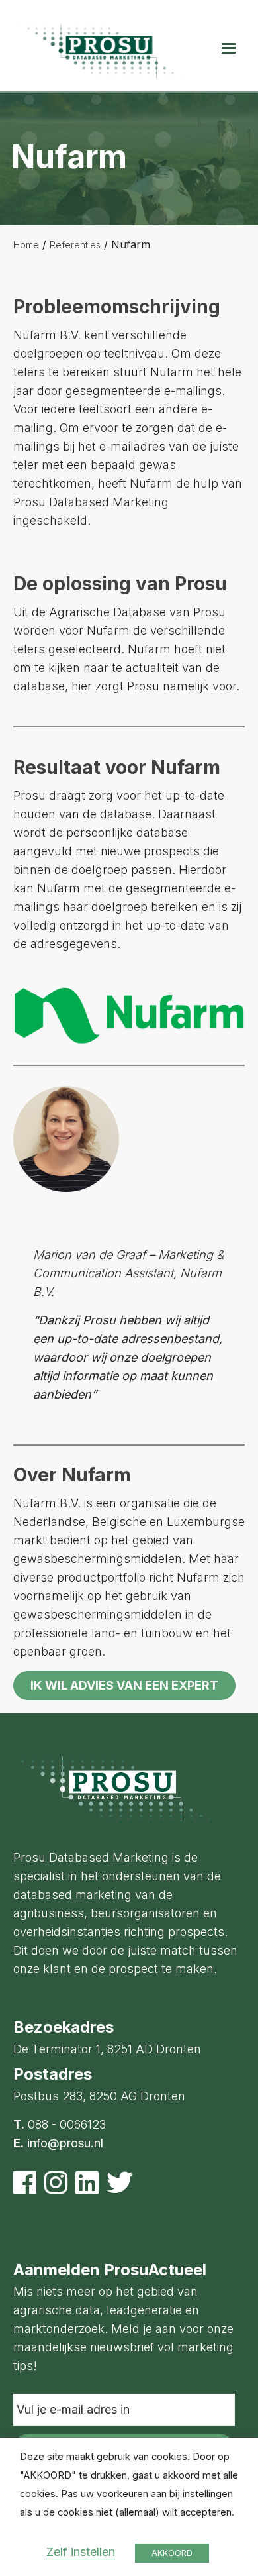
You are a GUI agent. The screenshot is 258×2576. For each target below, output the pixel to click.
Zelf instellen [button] (81, 2552)
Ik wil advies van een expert (124, 1685)
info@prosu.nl (65, 2143)
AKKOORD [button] (172, 2553)
